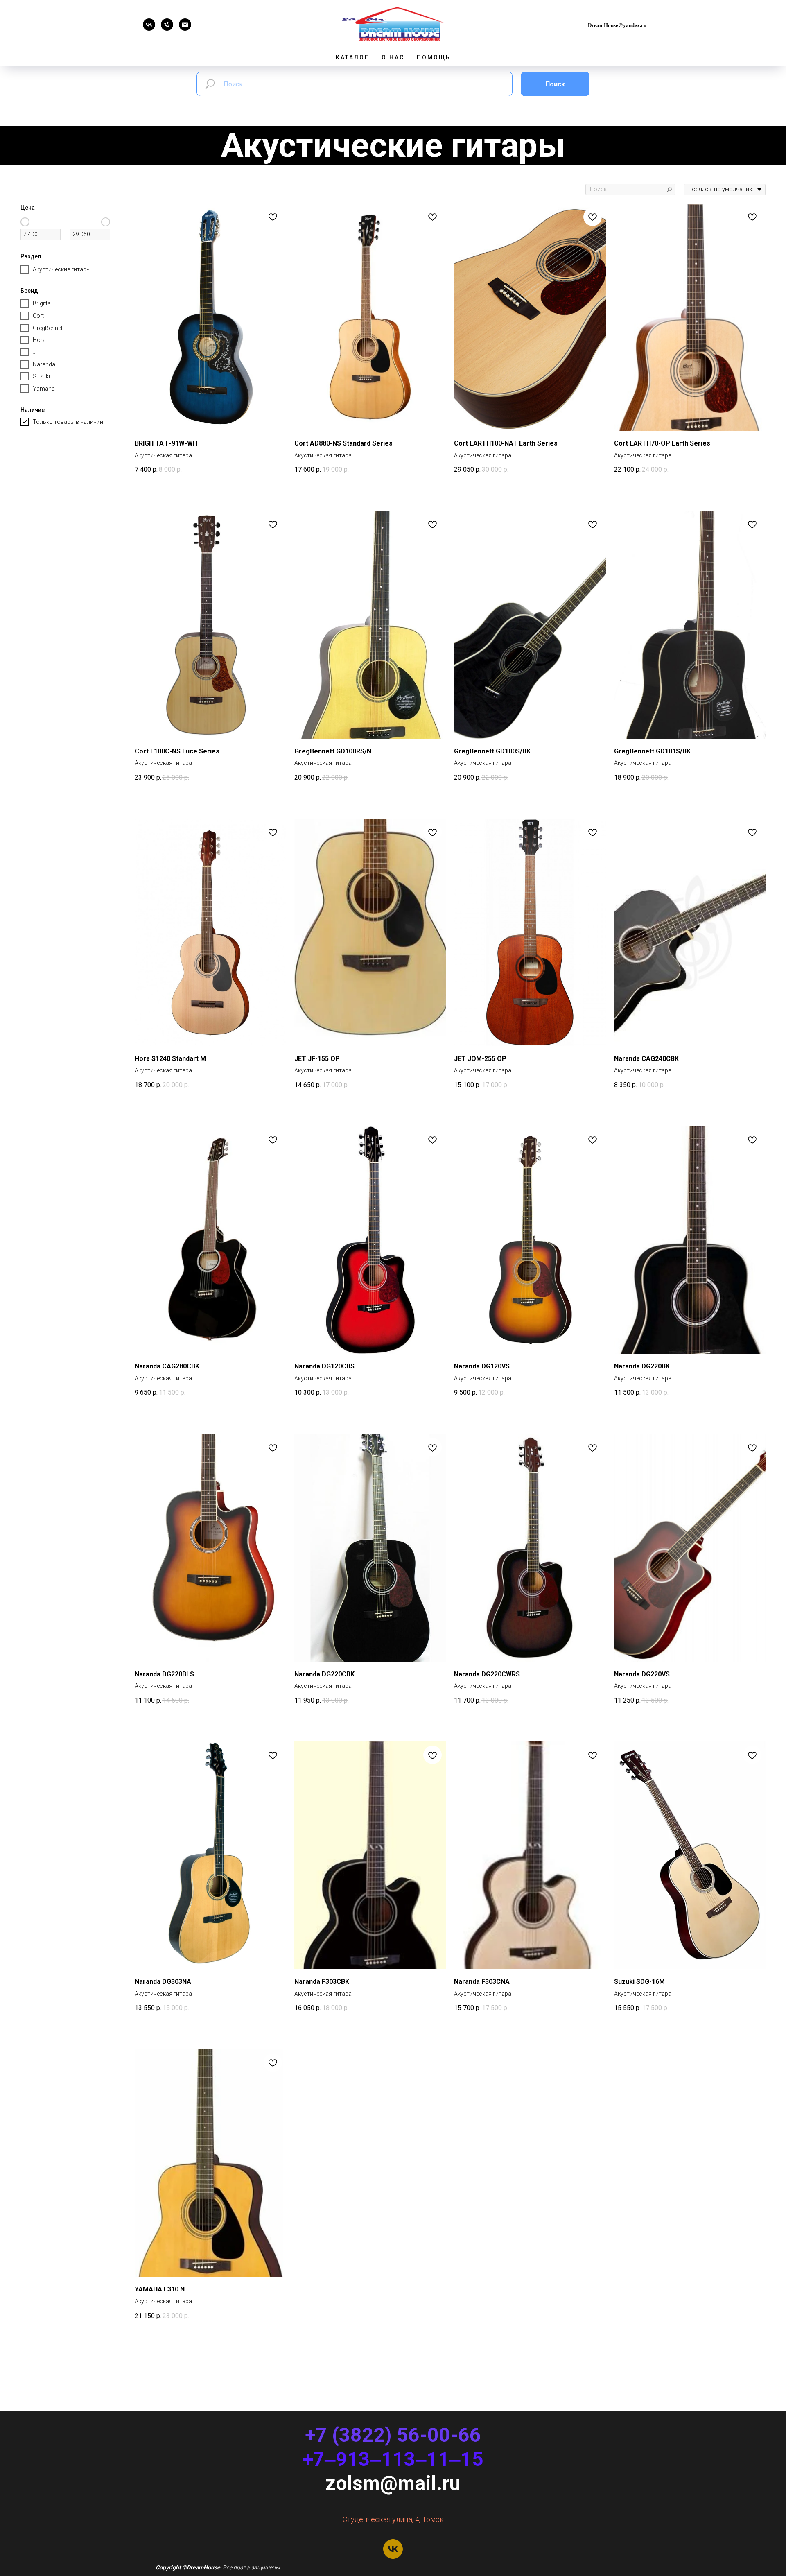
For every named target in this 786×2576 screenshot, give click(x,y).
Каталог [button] (352, 57)
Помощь (434, 57)
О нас (393, 57)
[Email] (185, 28)
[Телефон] (167, 28)
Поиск (555, 84)
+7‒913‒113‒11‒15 (393, 2459)
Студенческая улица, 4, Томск (393, 2519)
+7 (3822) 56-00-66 (393, 2435)
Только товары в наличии (68, 422)
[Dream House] (149, 28)
